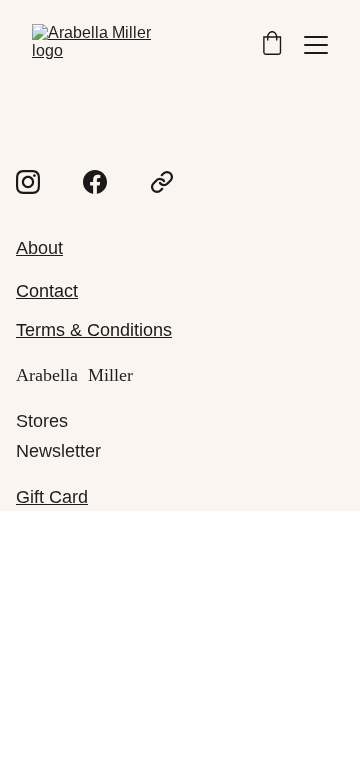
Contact (47, 291)
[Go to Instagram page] (28, 182)
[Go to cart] (272, 45)
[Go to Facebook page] (95, 182)
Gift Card (52, 497)
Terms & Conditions (94, 330)
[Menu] (316, 45)
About (39, 248)
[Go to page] (162, 182)
